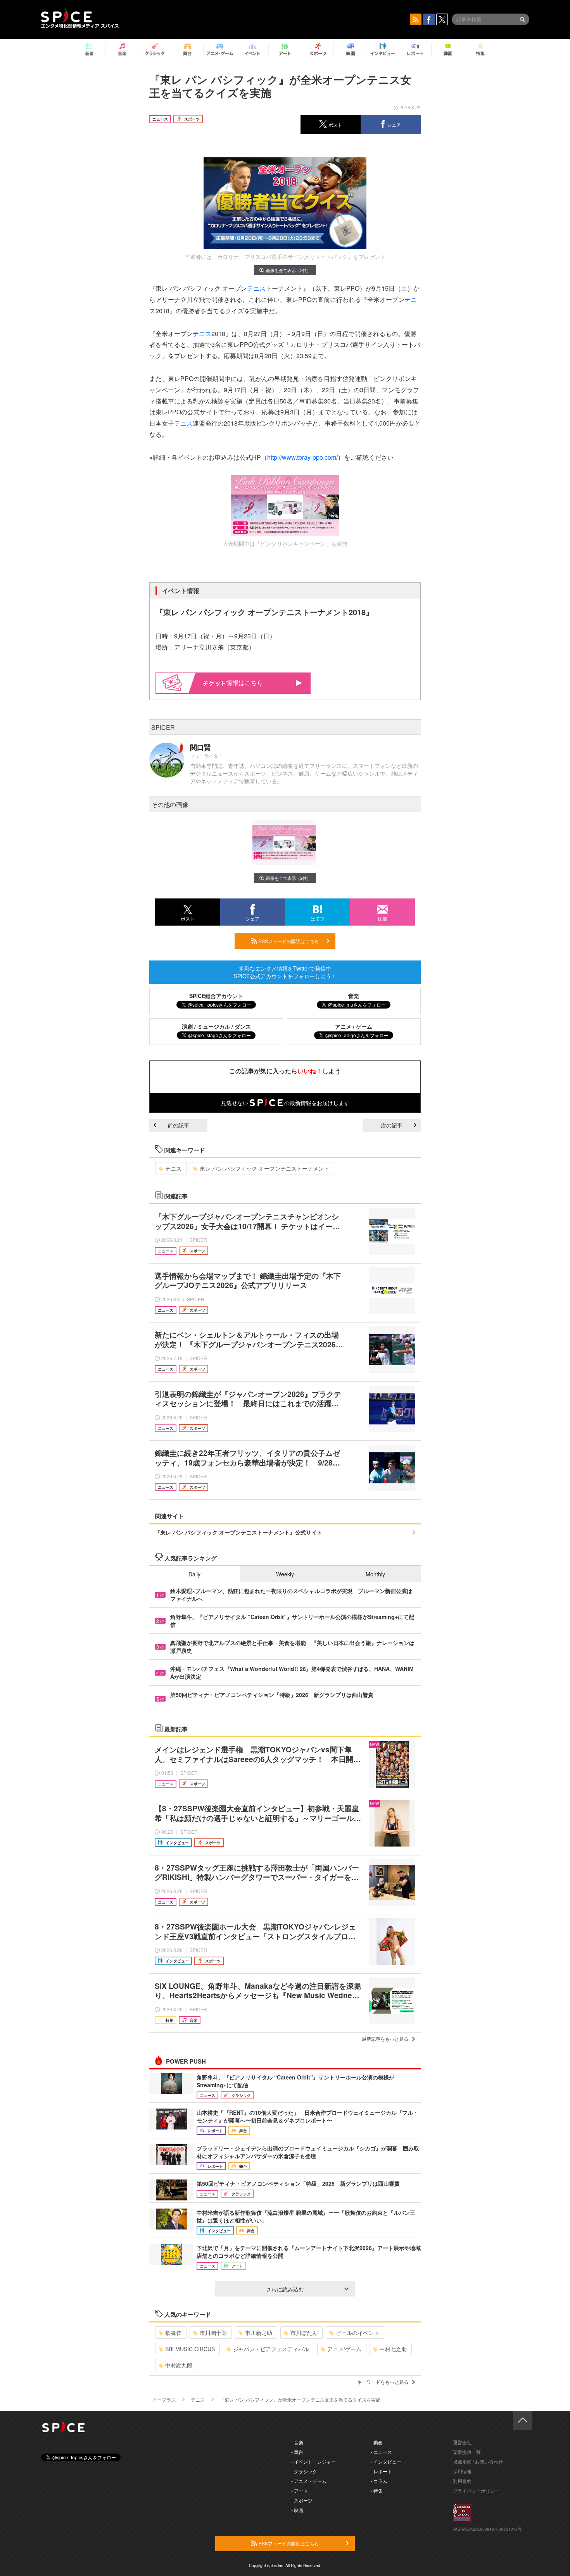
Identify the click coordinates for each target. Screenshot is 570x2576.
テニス (256, 288)
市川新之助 (259, 2333)
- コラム (379, 2481)
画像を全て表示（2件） (288, 270)
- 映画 (297, 2510)
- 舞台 (297, 2452)
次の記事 (392, 1125)
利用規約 (462, 2481)
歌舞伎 (173, 2333)
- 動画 (377, 2442)
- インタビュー (386, 2461)
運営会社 (462, 2442)
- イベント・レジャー (313, 2461)
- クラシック (304, 2471)
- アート (300, 2491)
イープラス (164, 2399)
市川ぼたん (304, 2333)
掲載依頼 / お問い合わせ (478, 2461)
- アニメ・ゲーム (309, 2481)
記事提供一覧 (467, 2452)
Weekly (285, 1574)
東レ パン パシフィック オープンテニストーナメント (264, 1168)
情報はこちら (245, 682)
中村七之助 (393, 2349)
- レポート (381, 2471)
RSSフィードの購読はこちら (288, 941)
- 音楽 (297, 2442)
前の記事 (178, 1125)
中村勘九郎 (179, 2365)
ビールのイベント (358, 2333)
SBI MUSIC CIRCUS (190, 2349)
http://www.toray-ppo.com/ (302, 457)
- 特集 (377, 2491)
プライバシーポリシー (476, 2491)
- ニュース (381, 2452)
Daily (194, 1574)
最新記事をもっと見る (385, 2039)
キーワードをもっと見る (383, 2382)
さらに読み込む (285, 2289)
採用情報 (462, 2471)
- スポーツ (302, 2500)
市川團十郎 (213, 2333)
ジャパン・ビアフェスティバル (271, 2349)
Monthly (375, 1574)
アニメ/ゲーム (344, 2349)
